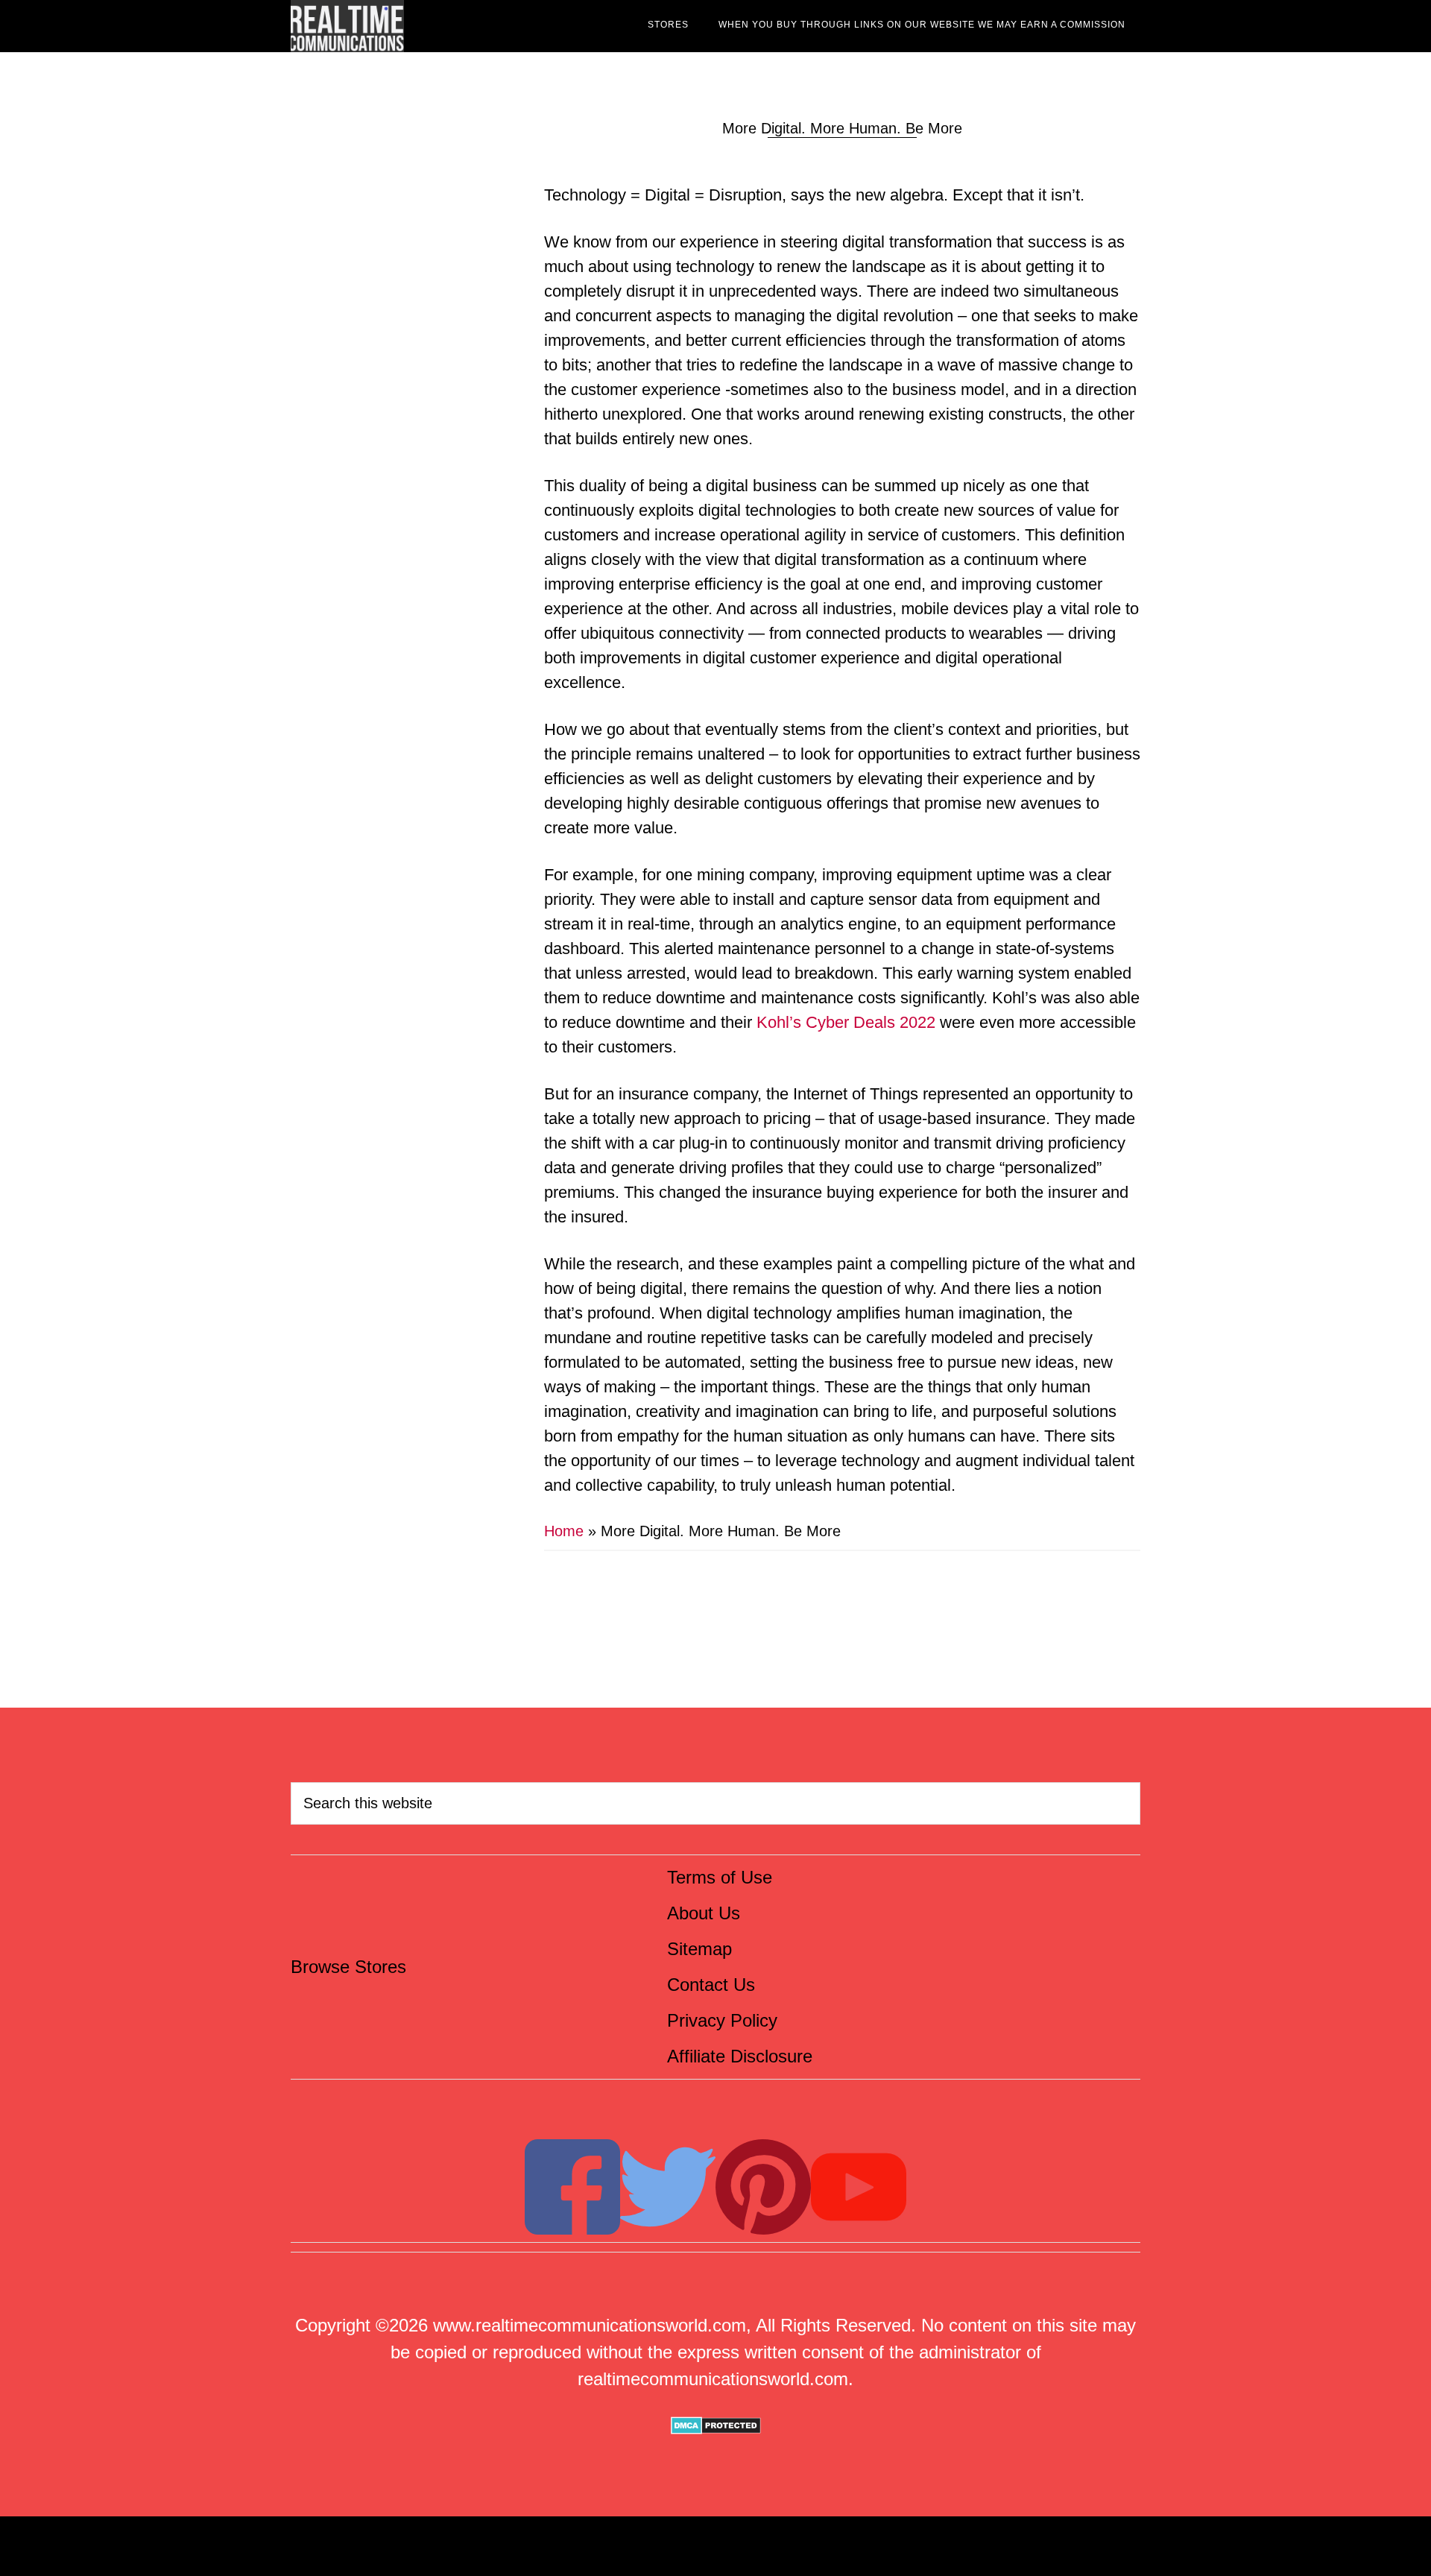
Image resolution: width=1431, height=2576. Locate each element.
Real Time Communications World (425, 26)
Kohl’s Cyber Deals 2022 (846, 1022)
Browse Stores (348, 1967)
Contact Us (711, 1985)
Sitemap (699, 1949)
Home (564, 1531)
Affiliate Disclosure (740, 2056)
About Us (704, 1913)
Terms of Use (720, 1877)
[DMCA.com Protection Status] (716, 2428)
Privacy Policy (722, 2020)
